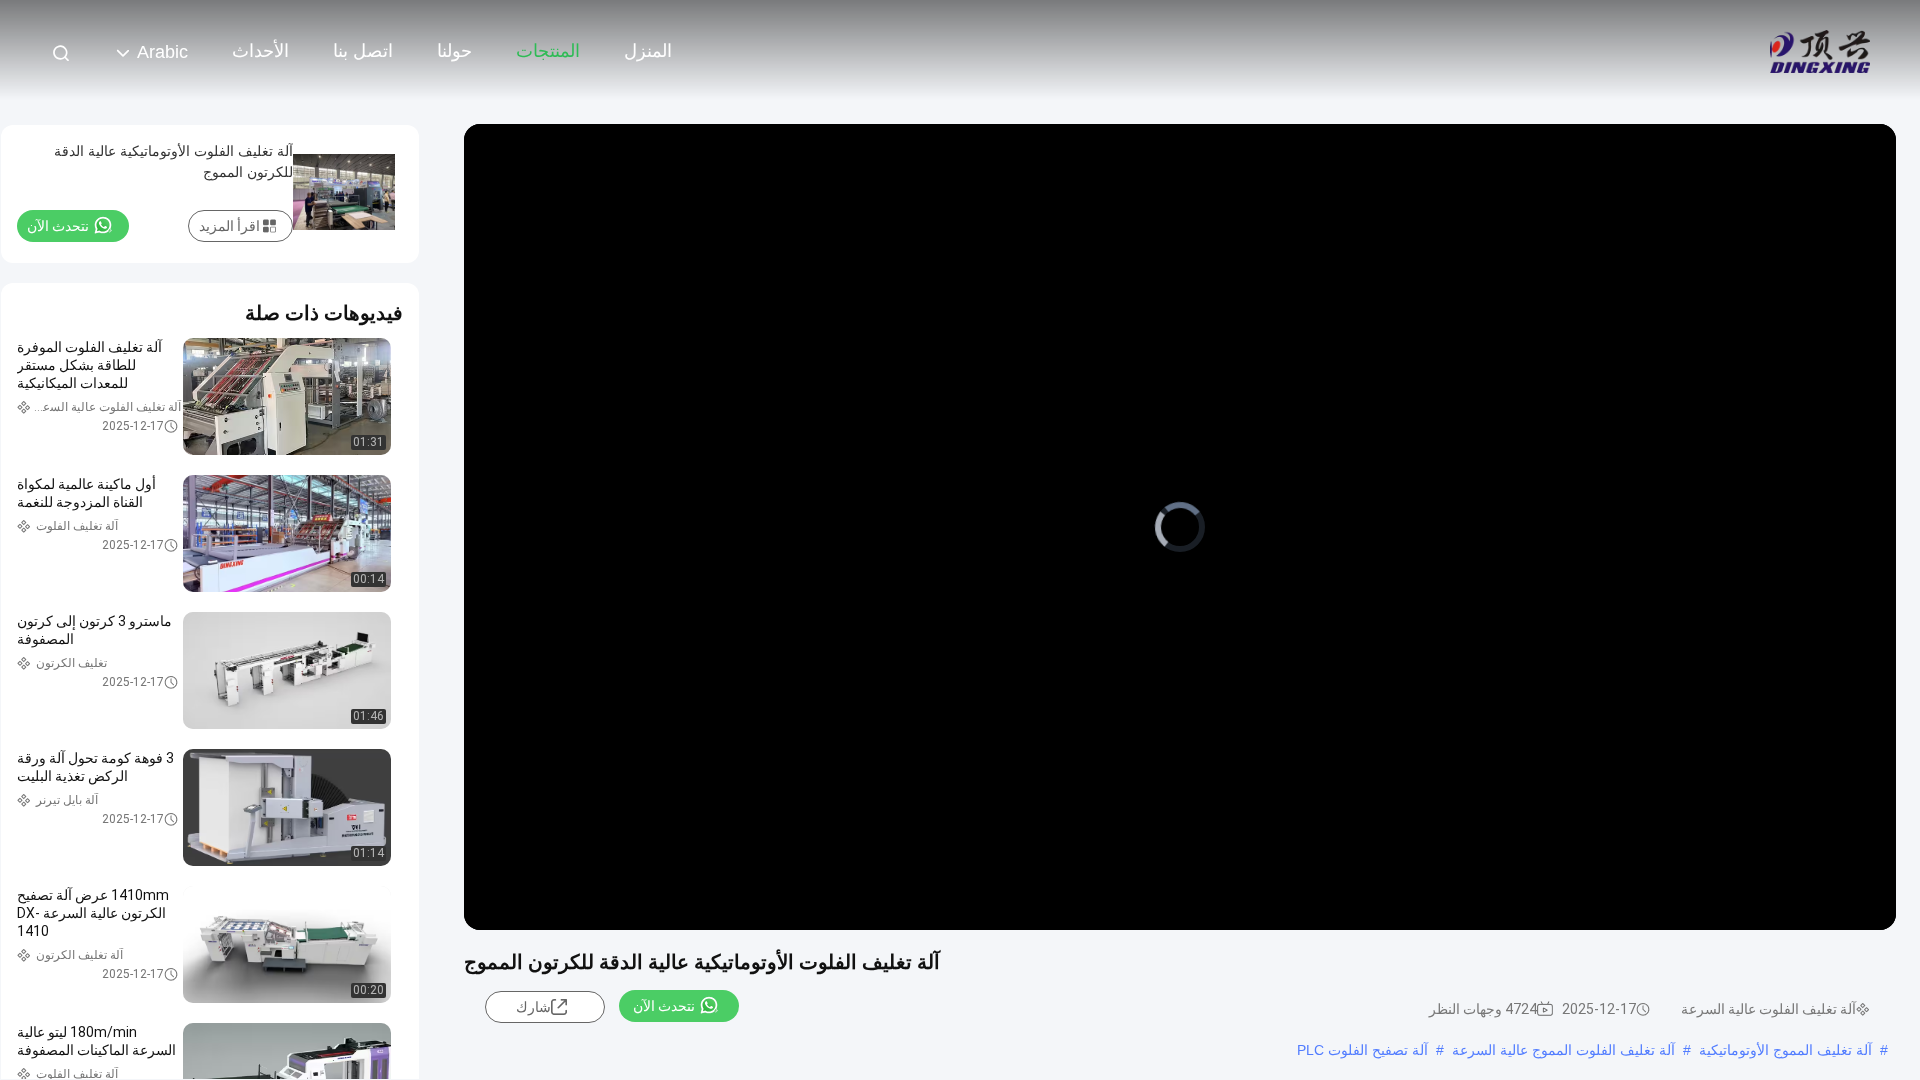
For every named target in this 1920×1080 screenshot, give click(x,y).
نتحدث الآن (664, 1006)
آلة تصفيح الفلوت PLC (1362, 1050)
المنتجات (548, 51)
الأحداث (260, 51)
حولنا (454, 51)
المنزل (648, 51)
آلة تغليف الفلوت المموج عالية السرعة (1563, 1050)
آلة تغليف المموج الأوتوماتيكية (1785, 1050)
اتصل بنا (363, 51)
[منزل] (1820, 50)
